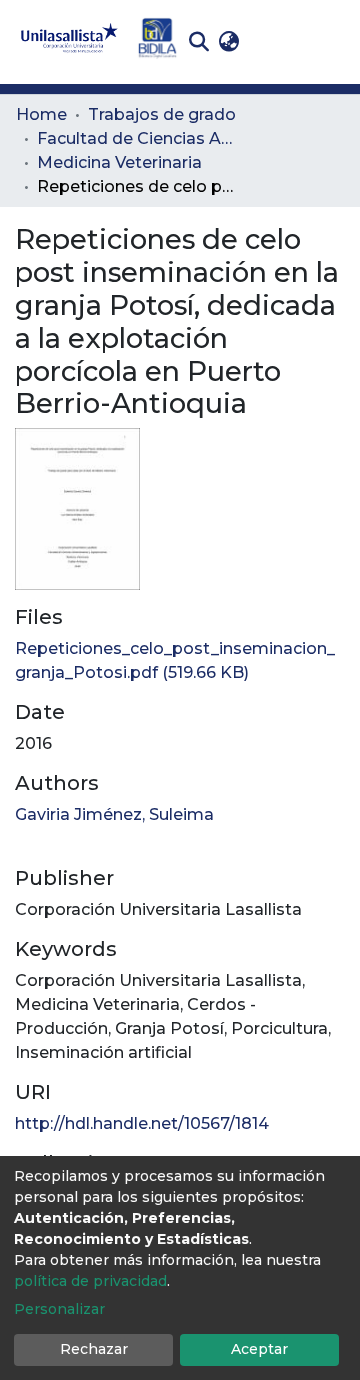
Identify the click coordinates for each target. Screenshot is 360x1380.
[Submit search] (198, 42)
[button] (228, 42)
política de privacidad (90, 1281)
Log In (275, 41)
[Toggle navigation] (330, 42)
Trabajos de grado (162, 114)
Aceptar (259, 1349)
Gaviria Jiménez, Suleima (114, 814)
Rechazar (94, 1349)
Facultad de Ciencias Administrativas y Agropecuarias (137, 138)
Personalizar (59, 1309)
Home (41, 114)
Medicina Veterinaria (119, 162)
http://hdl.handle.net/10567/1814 (142, 1123)
